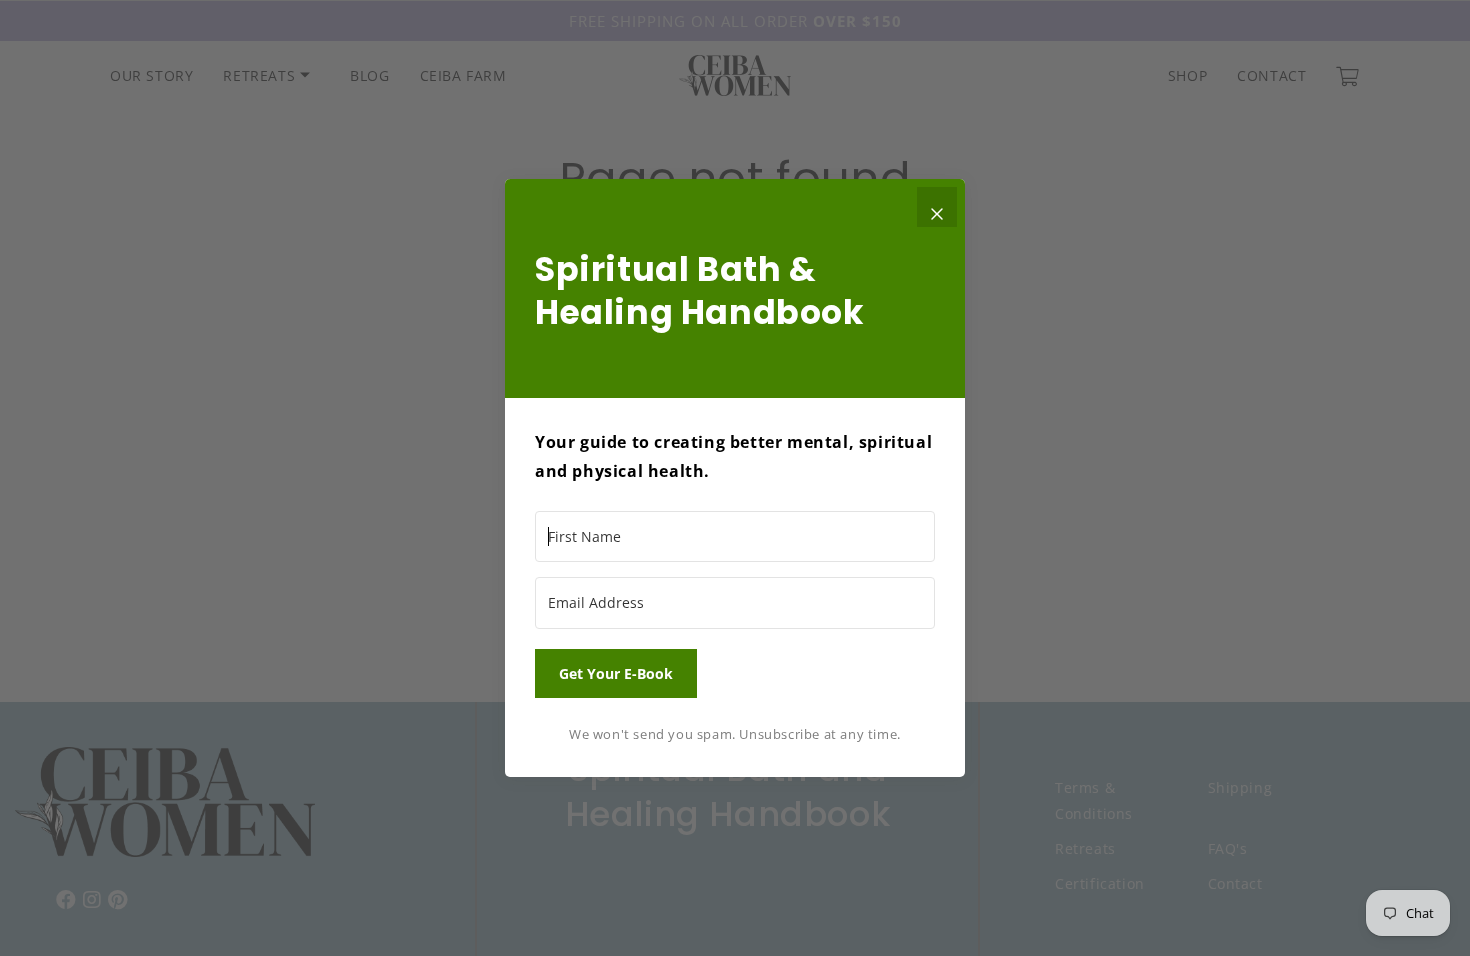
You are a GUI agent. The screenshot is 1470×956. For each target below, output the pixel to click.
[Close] (937, 207)
